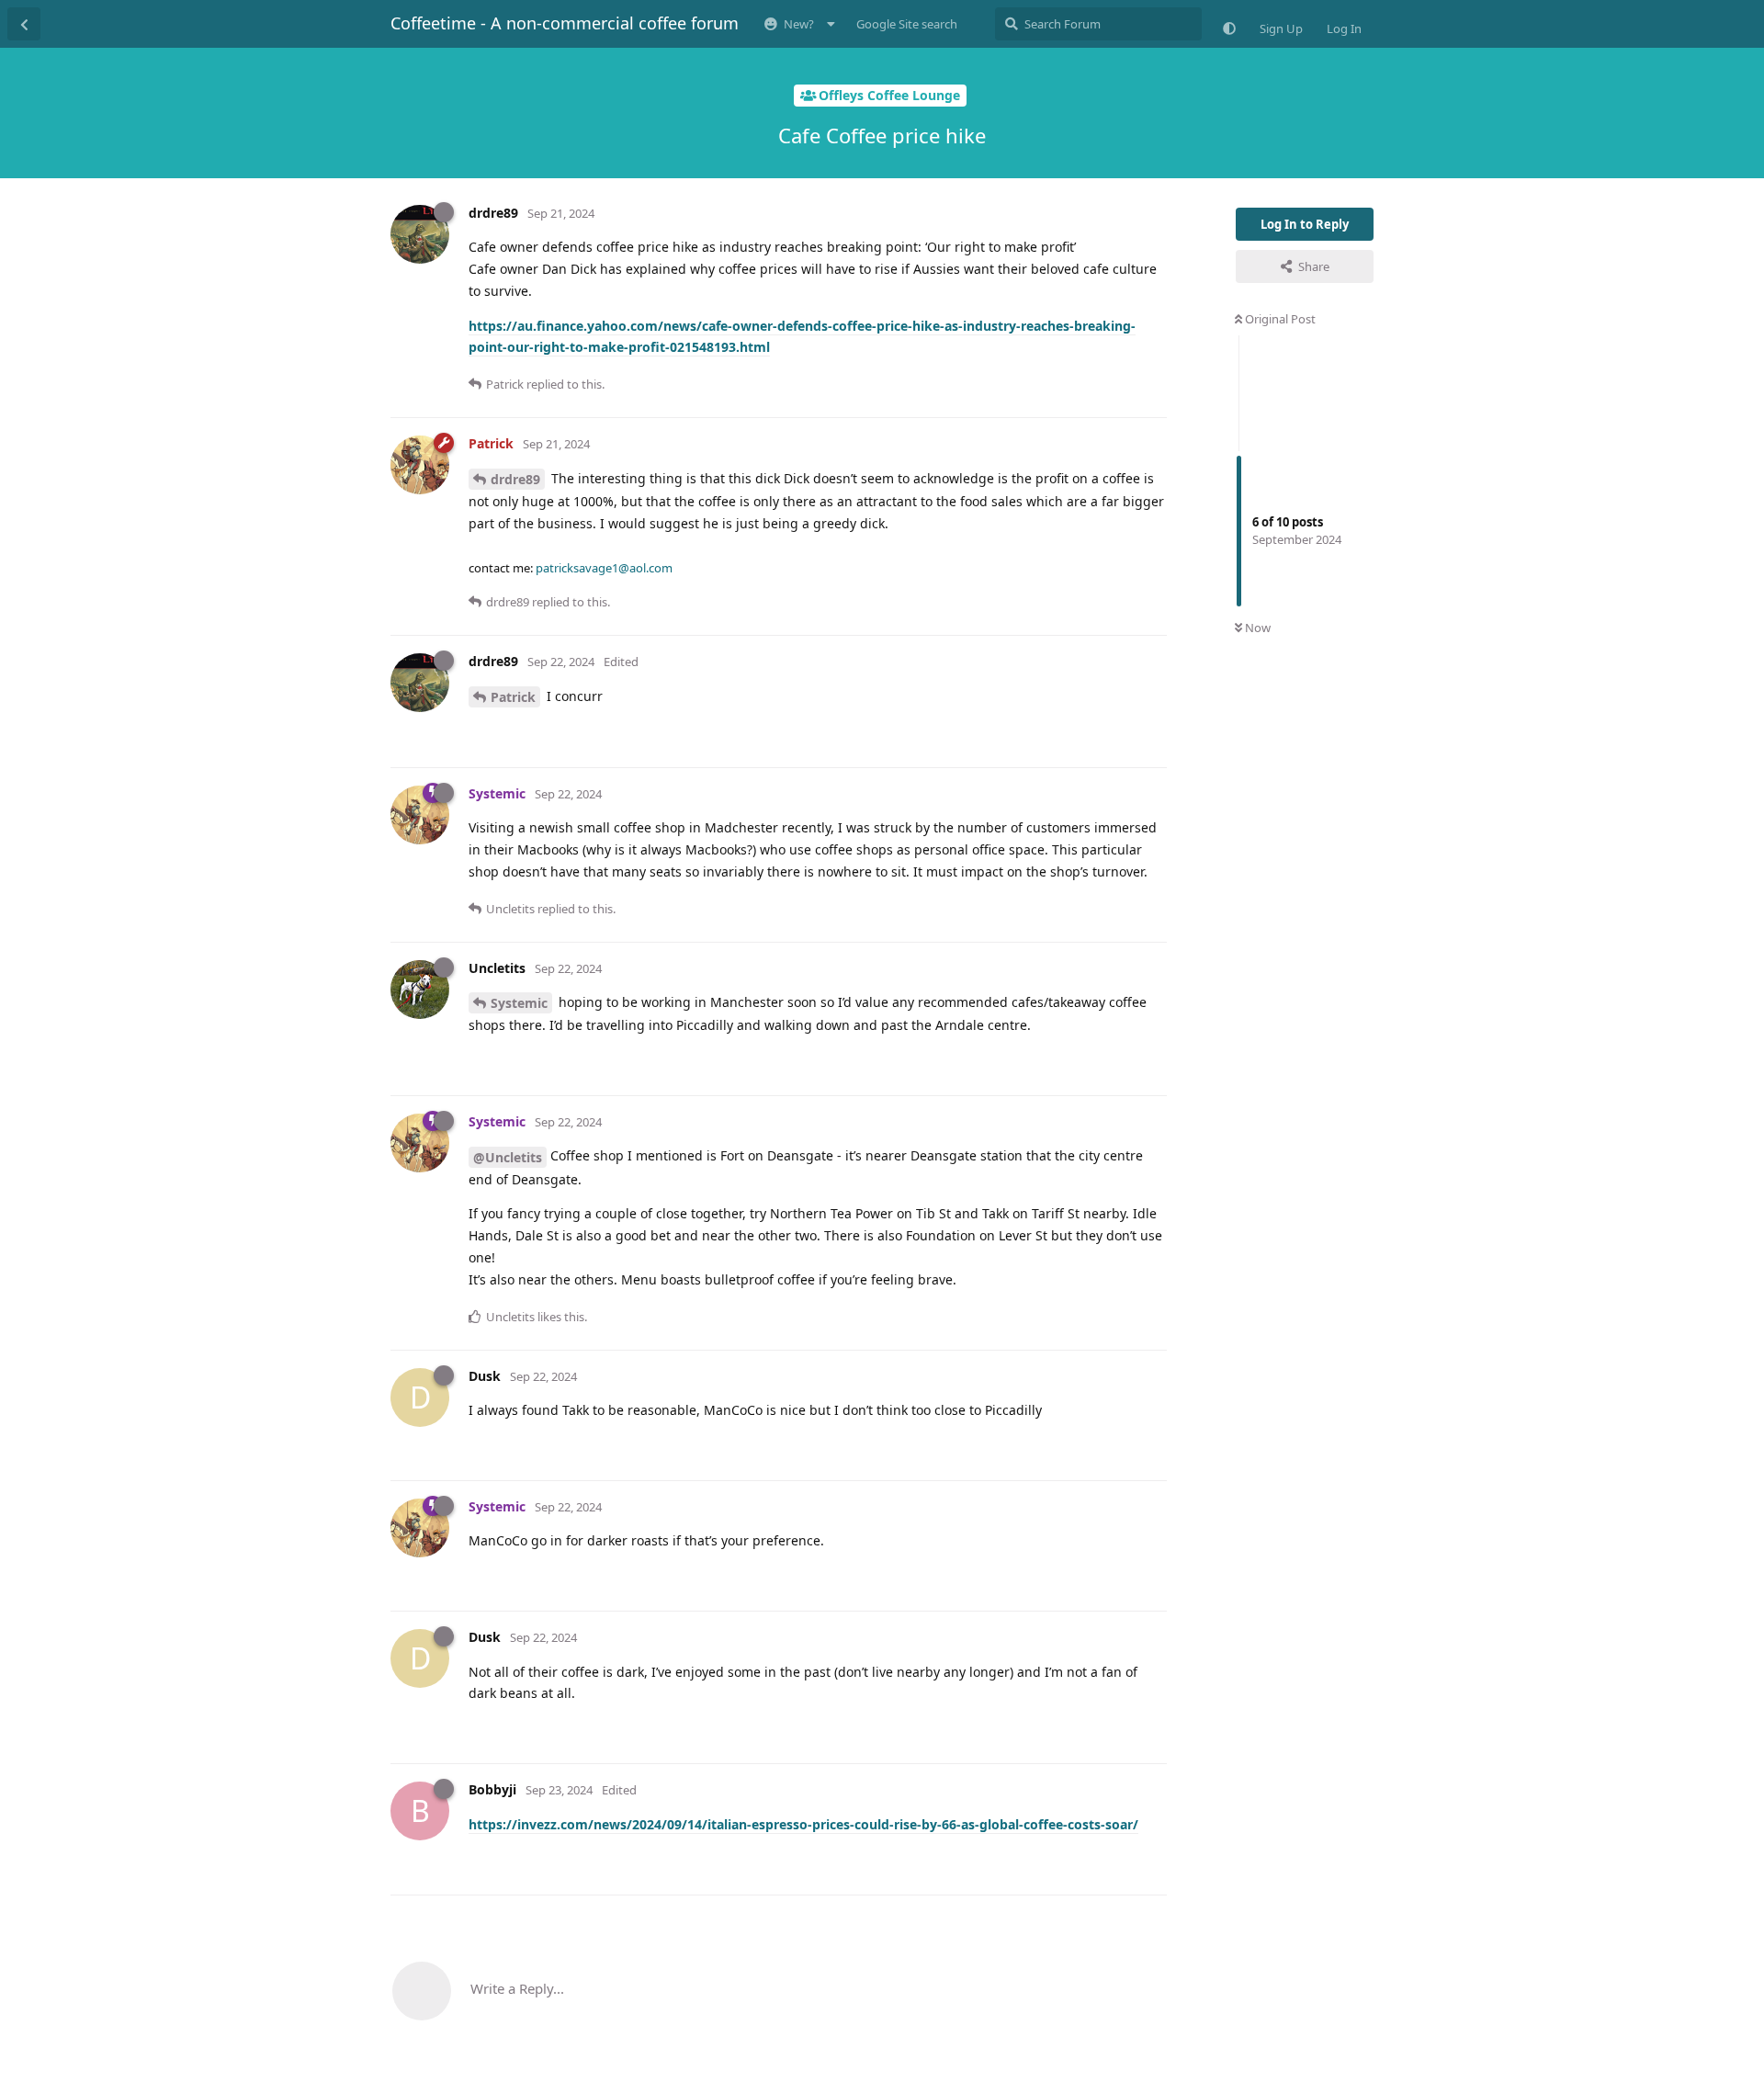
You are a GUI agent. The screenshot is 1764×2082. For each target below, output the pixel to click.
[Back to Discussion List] (24, 24)
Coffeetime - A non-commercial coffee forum (565, 23)
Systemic (519, 1003)
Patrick (513, 697)
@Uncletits (508, 1157)
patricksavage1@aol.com (604, 568)
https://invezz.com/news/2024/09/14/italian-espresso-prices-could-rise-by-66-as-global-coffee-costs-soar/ (803, 1824)
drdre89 (515, 479)
